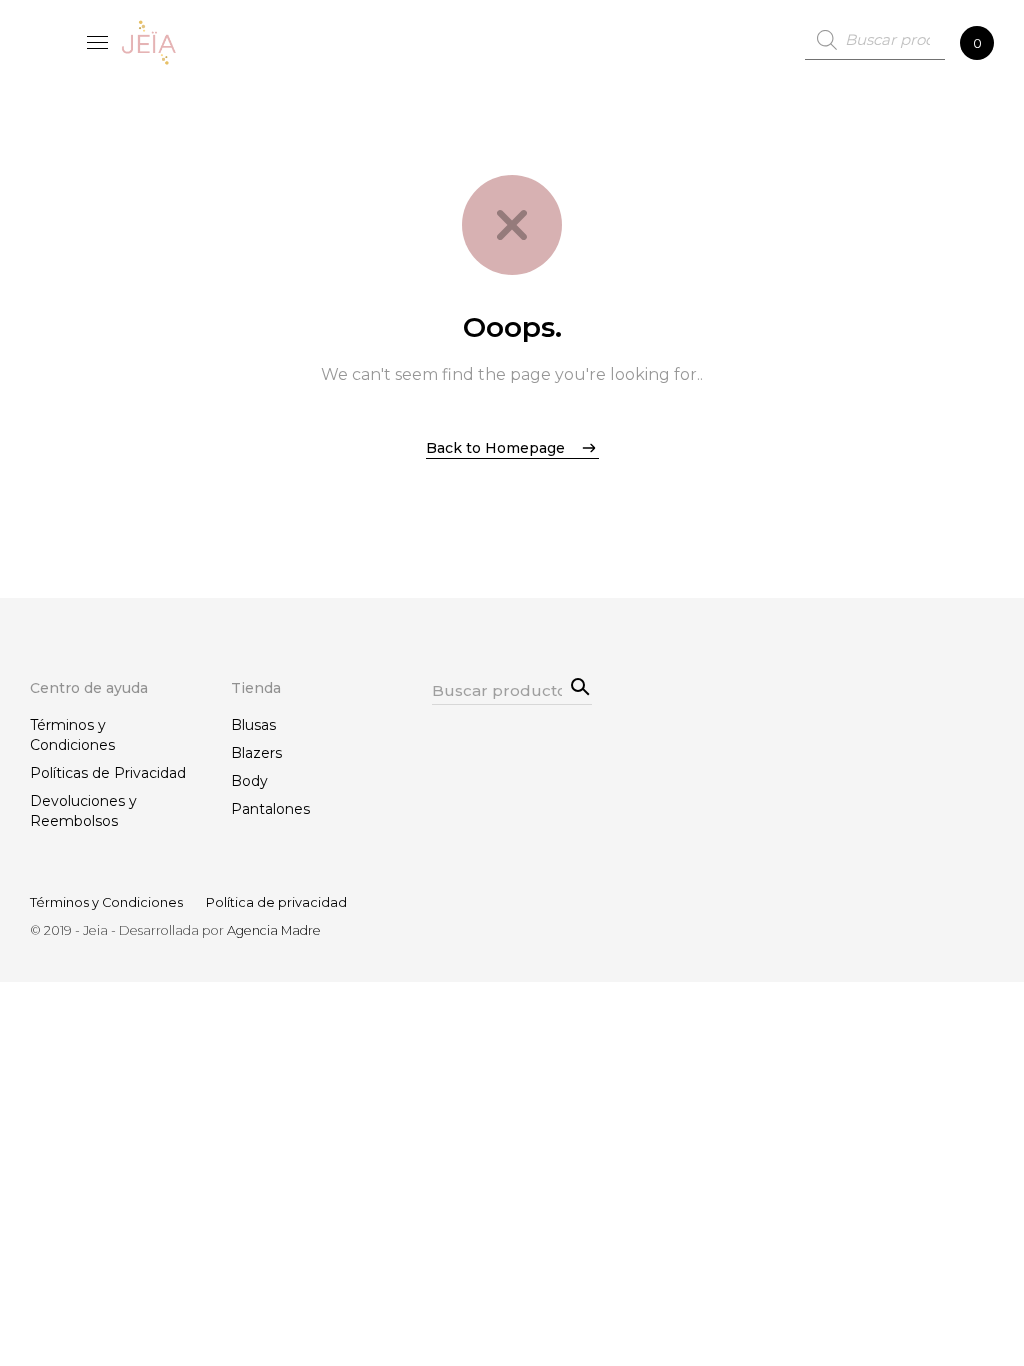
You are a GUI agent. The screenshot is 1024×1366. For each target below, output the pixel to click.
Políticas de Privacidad (108, 773)
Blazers (256, 753)
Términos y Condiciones (72, 735)
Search (577, 684)
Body (249, 781)
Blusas (253, 725)
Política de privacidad (276, 902)
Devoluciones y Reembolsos (83, 811)
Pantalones (270, 809)
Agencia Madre (274, 930)
